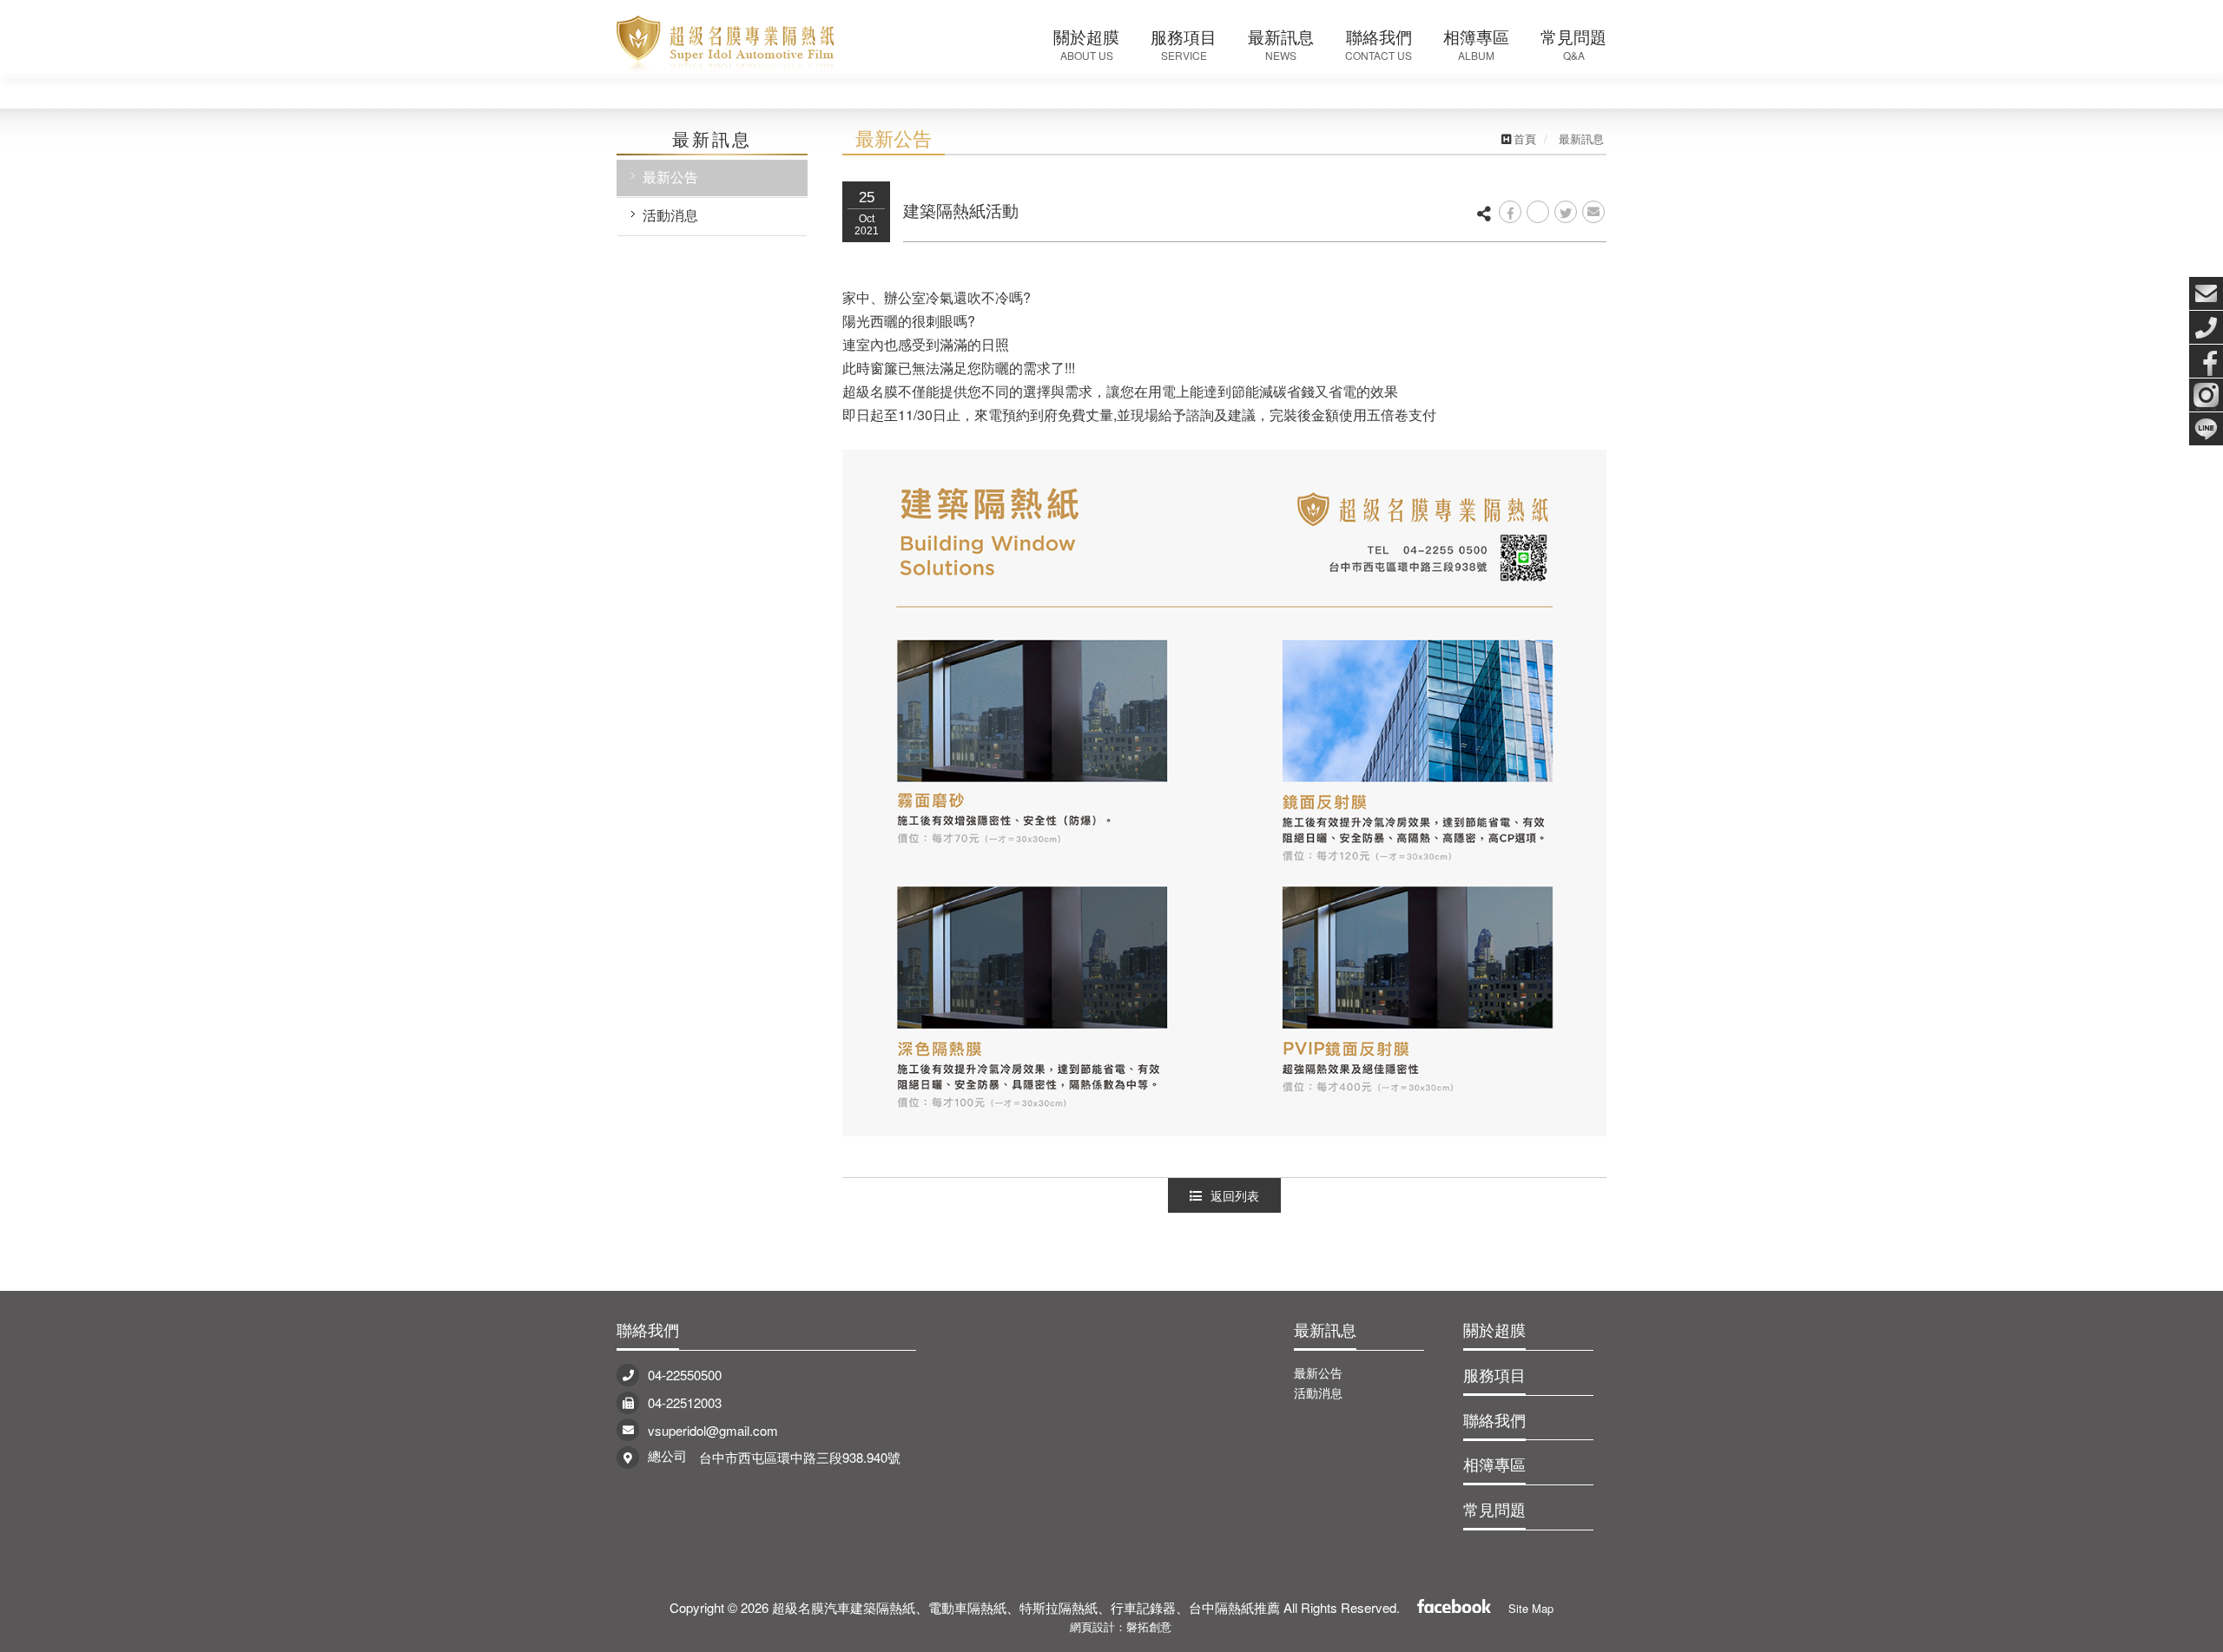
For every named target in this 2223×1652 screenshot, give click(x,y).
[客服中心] (2206, 293)
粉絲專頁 (1454, 1604)
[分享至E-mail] (1593, 212)
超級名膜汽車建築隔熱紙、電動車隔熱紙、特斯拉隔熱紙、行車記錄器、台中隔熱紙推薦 (725, 39)
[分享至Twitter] (1566, 212)
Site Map (1531, 1608)
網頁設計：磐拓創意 (1121, 1626)
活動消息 (670, 215)
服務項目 (1494, 1374)
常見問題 (1494, 1509)
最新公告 (670, 177)
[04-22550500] (2206, 327)
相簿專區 (1494, 1464)
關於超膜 (1494, 1329)
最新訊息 (1325, 1329)
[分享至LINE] (1538, 212)
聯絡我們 (648, 1329)
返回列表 (1235, 1195)
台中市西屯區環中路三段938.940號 (800, 1457)
